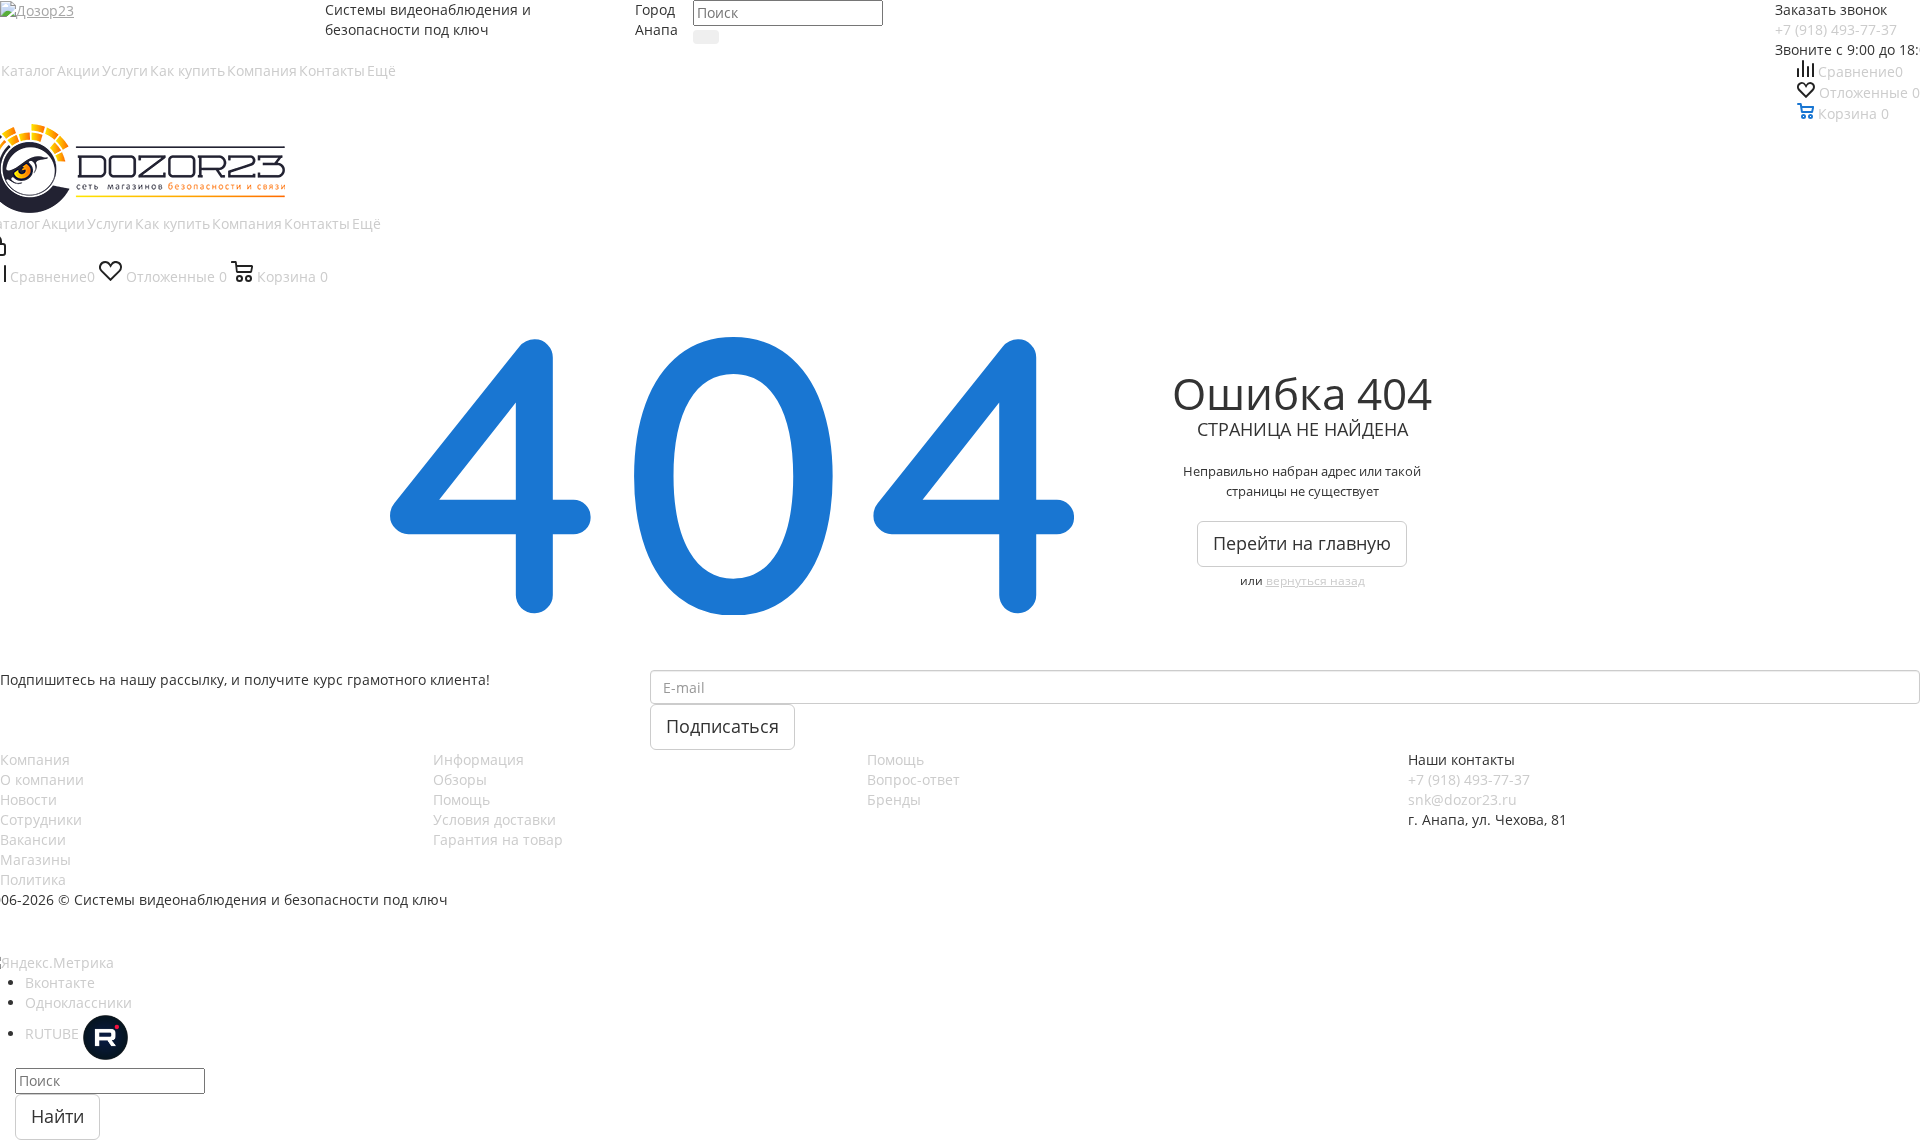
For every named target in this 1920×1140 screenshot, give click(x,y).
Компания (35, 759)
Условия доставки (494, 819)
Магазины (35, 859)
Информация (478, 759)
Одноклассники (78, 1002)
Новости (28, 799)
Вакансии (33, 839)
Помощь (461, 799)
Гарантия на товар (498, 839)
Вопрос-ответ (913, 779)
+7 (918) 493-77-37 (1836, 29)
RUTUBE (54, 1033)
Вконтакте (60, 982)
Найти (57, 1116)
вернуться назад (1315, 580)
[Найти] (706, 37)
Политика (33, 879)
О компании (42, 779)
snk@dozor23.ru (1462, 799)
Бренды (894, 799)
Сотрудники (41, 819)
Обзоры (460, 779)
